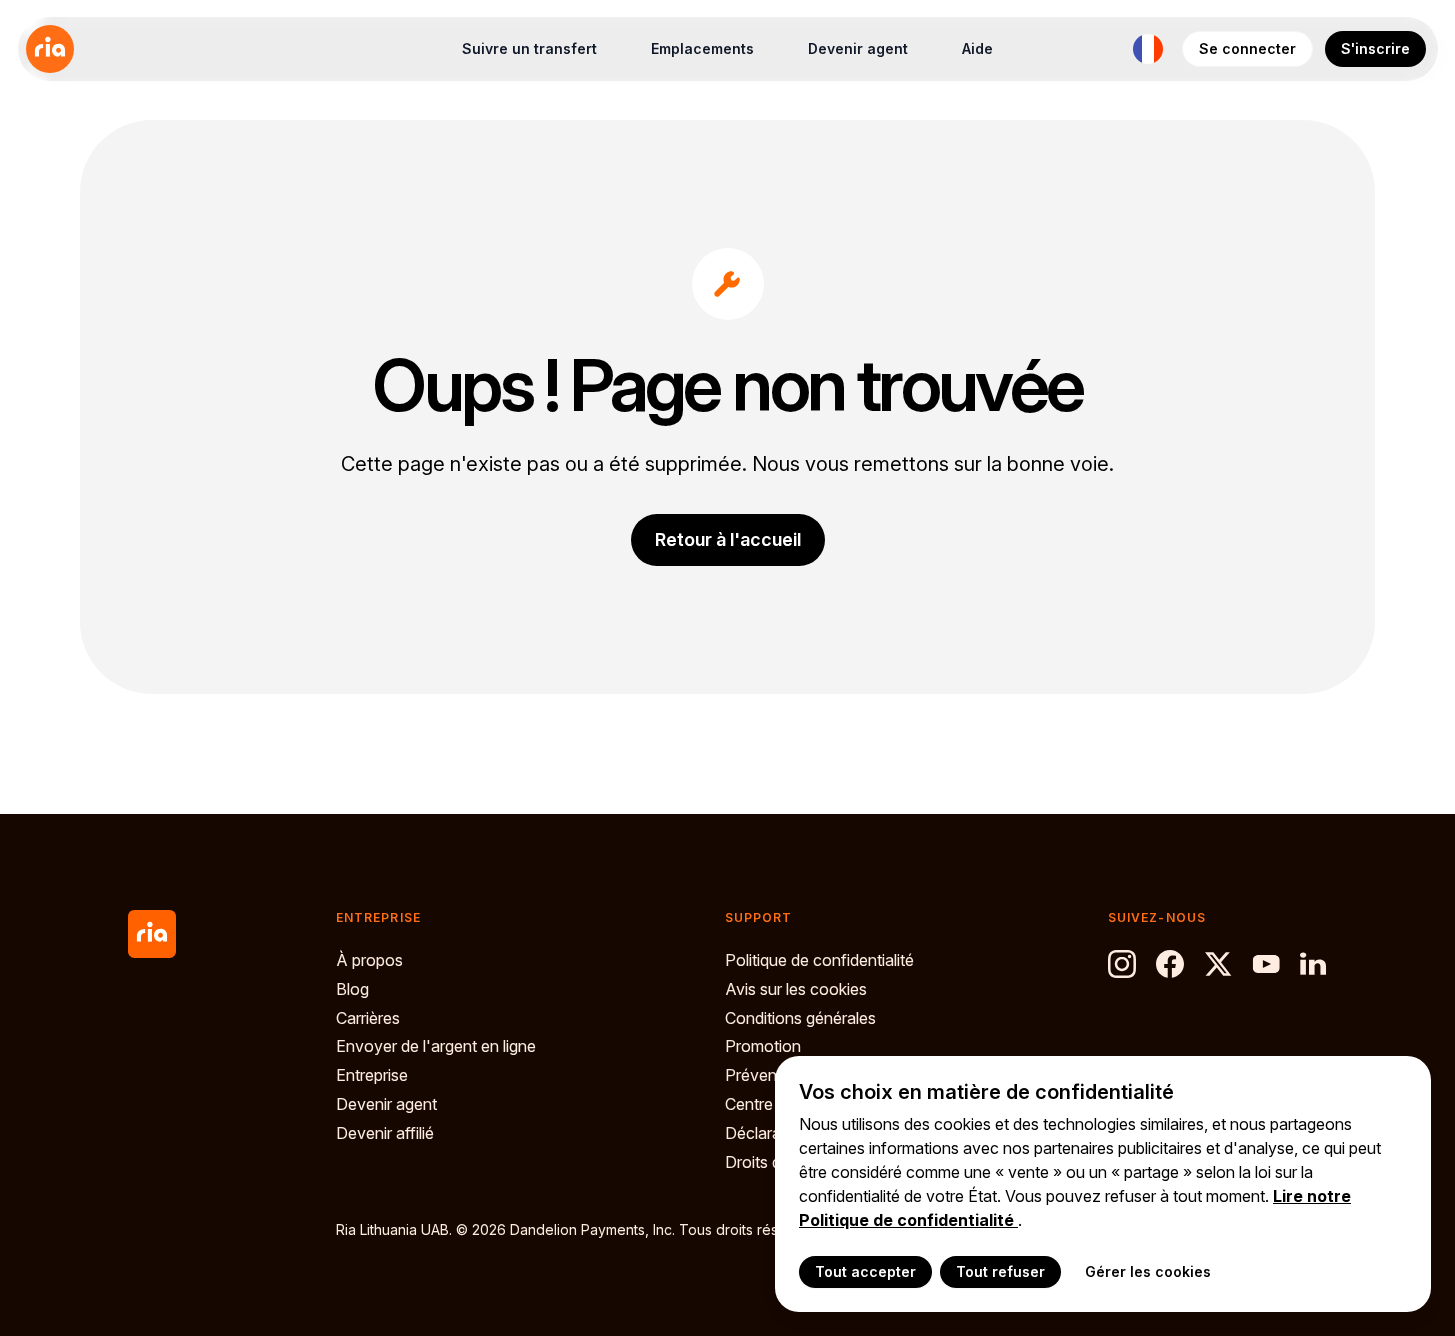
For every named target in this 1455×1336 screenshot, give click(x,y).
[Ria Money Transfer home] (50, 49)
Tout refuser (1000, 1271)
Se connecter (1247, 48)
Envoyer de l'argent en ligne (436, 1046)
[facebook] (1170, 964)
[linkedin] (1314, 964)
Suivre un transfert (529, 48)
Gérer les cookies (1148, 1271)
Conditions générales (800, 1018)
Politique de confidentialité (819, 960)
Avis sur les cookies (796, 989)
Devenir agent (858, 48)
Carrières (368, 1018)
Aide (977, 48)
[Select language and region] (1148, 49)
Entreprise (372, 1075)
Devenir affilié (385, 1133)
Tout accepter (865, 1271)
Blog (352, 989)
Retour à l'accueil (728, 539)
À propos (369, 960)
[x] (1218, 964)
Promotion (763, 1046)
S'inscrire (1375, 48)
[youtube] (1266, 964)
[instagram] (1122, 964)
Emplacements (702, 48)
